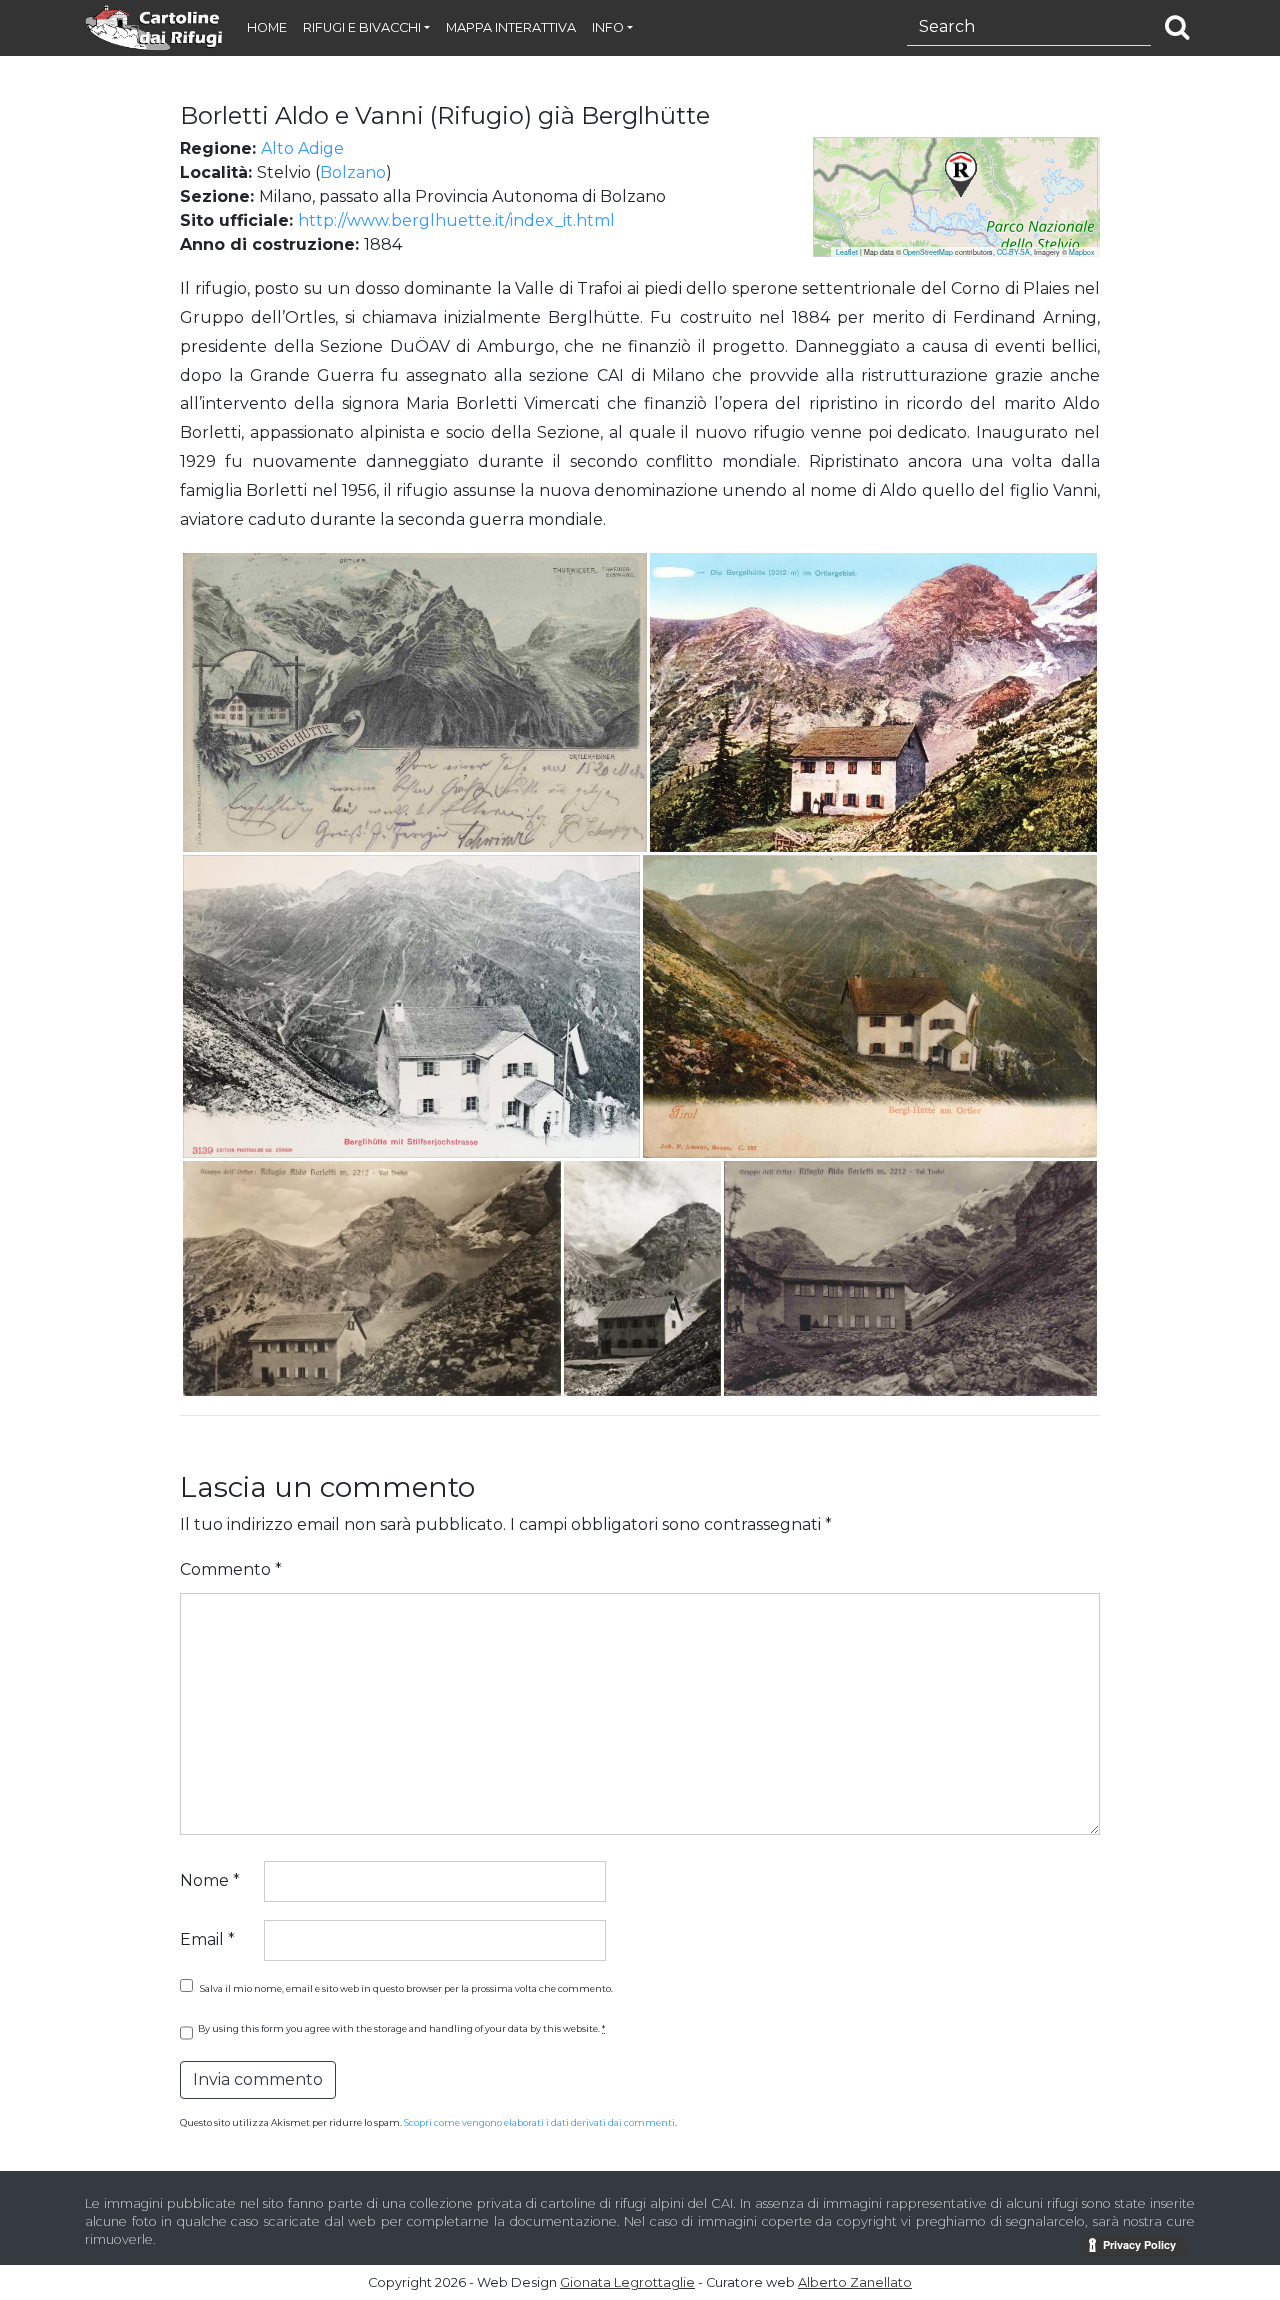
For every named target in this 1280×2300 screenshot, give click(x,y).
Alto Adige (302, 148)
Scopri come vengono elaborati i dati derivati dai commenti (539, 2122)
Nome (210, 1880)
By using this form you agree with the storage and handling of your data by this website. (401, 2028)
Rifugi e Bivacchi (362, 27)
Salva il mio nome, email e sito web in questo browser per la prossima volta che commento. (406, 1988)
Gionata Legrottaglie (627, 2282)
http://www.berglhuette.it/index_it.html (456, 220)
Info (608, 27)
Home (267, 27)
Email (207, 1939)
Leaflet (847, 252)
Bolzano (353, 172)
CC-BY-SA (1013, 252)
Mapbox (1082, 252)
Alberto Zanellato (855, 2282)
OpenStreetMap (928, 252)
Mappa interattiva (511, 27)
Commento (231, 1569)
